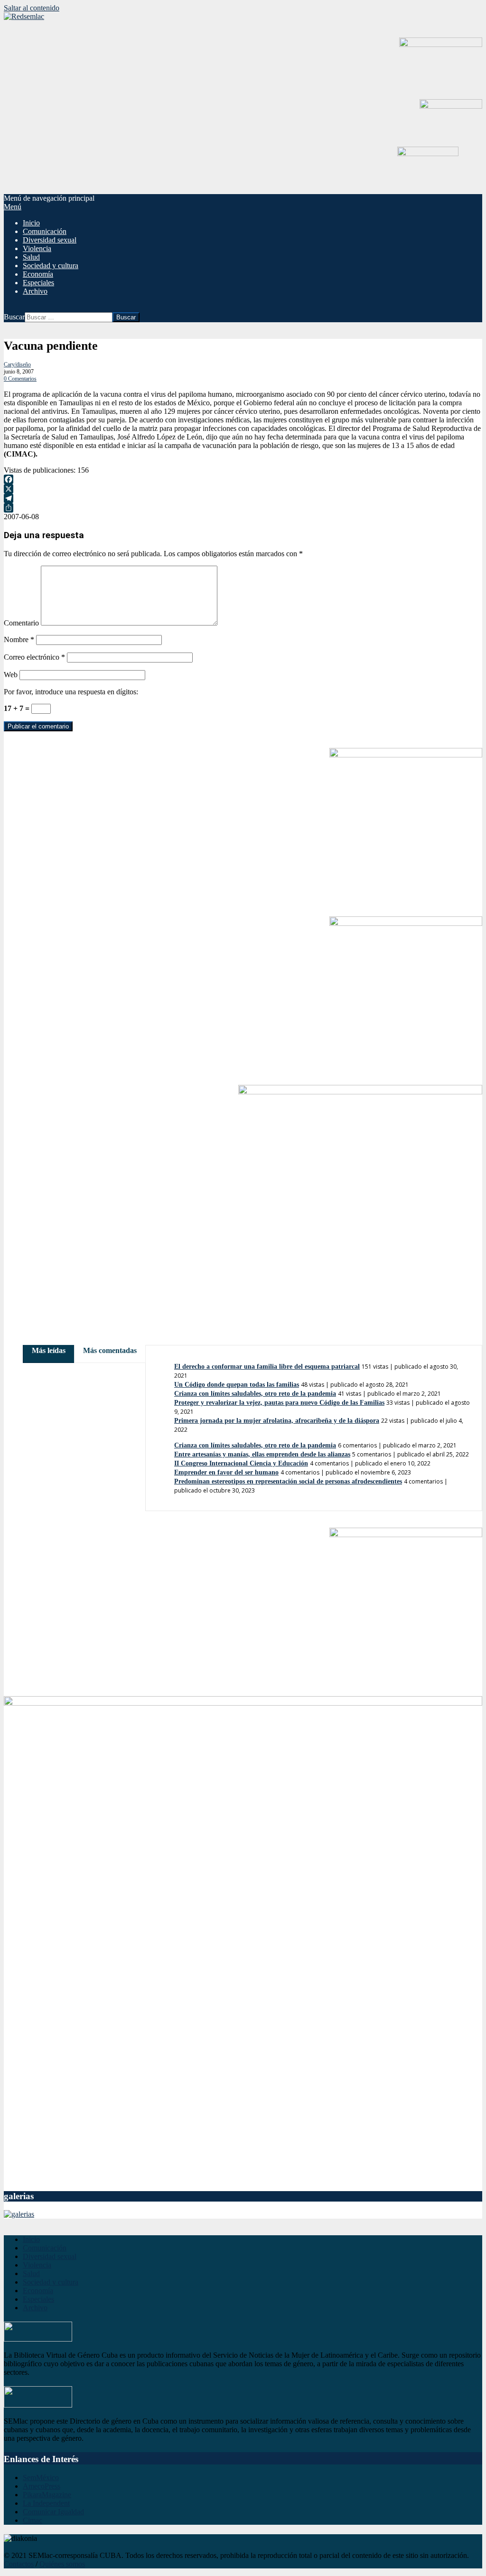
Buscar (14, 317)
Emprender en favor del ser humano (226, 1472)
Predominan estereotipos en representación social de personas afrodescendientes (288, 1481)
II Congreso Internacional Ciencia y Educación (241, 1463)
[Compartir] (243, 508)
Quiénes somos (62, 2564)
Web (11, 675)
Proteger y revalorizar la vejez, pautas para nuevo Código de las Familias (279, 1403)
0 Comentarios (20, 379)
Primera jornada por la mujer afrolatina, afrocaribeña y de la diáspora (277, 1421)
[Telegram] (243, 498)
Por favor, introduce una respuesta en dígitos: (71, 692)
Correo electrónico (34, 657)
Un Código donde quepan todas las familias (237, 1385)
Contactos (19, 2564)
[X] (243, 489)
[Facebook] (243, 479)
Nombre (19, 639)
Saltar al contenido (32, 8)
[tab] (49, 1350)
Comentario (21, 623)
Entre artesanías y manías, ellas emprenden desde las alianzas (262, 1454)
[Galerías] (19, 2214)
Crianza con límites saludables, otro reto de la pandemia (255, 1394)
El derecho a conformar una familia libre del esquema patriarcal (267, 1367)
